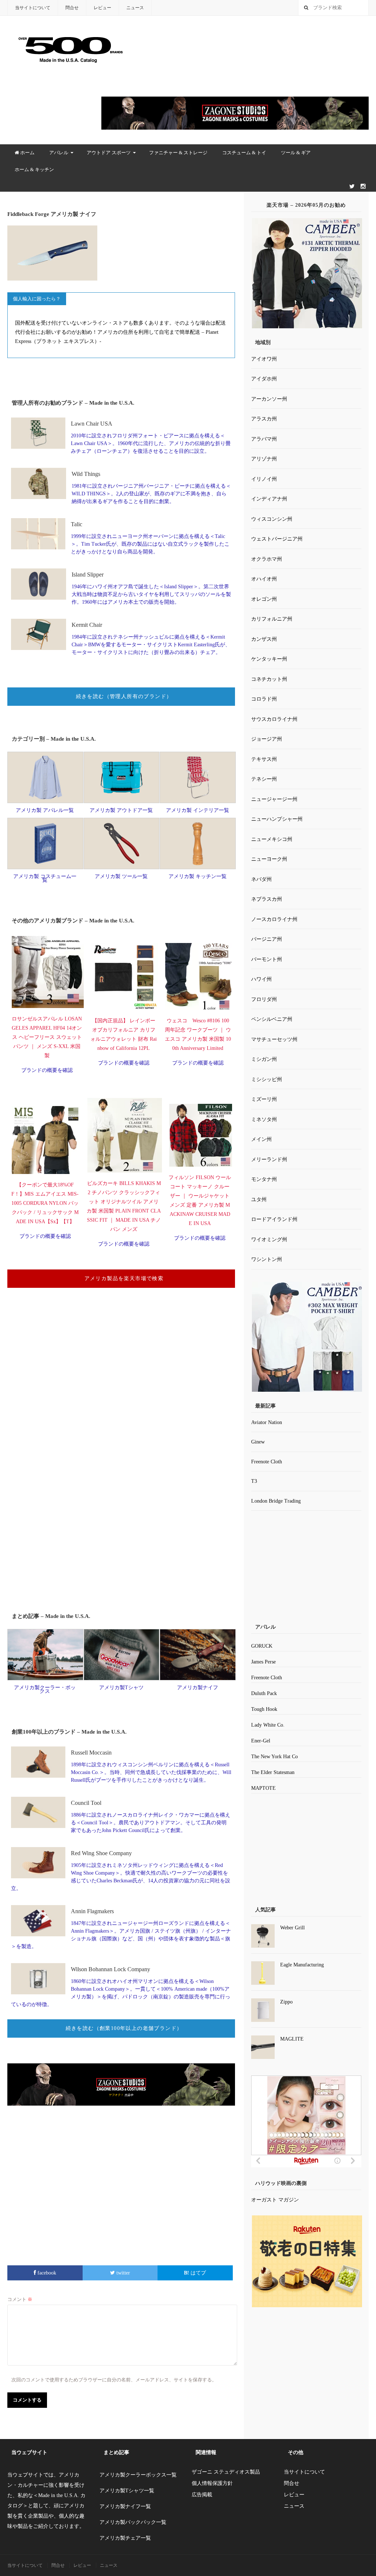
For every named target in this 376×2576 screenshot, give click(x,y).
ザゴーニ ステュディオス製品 (226, 2472)
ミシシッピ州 (267, 1079)
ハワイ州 (261, 979)
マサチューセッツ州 (274, 1039)
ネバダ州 (261, 879)
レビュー (102, 8)
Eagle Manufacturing (302, 1965)
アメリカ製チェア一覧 (125, 2538)
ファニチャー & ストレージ (178, 153)
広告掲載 (202, 2495)
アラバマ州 (264, 439)
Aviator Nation (267, 1422)
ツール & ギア (296, 153)
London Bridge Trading (276, 1501)
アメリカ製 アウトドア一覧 (121, 810)
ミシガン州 (264, 1059)
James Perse (263, 1662)
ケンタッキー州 (269, 659)
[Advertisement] (121, 1390)
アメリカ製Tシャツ (121, 1688)
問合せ (72, 8)
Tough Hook (264, 1709)
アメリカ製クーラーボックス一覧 (138, 2475)
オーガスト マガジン (275, 2200)
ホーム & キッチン (34, 169)
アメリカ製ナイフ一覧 (125, 2506)
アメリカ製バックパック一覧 (133, 2522)
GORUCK (262, 1646)
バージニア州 (267, 939)
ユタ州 (259, 1200)
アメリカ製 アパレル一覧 (45, 810)
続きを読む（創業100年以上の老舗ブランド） (124, 2028)
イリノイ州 (264, 479)
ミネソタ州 (264, 1119)
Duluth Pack (264, 1693)
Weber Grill (292, 1928)
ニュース (135, 8)
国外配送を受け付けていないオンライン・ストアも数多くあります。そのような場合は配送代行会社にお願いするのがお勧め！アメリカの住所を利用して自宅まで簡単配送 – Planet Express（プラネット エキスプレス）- (120, 332)
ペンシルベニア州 (272, 1019)
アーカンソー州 (269, 399)
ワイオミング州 (269, 1240)
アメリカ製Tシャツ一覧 (127, 2491)
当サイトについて (33, 8)
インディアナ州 (269, 499)
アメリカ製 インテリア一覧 (198, 810)
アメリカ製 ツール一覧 (121, 876)
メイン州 (261, 1139)
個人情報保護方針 (212, 2483)
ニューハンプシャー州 (277, 819)
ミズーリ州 (264, 1099)
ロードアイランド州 (274, 1219)
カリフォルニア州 (272, 619)
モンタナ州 (264, 1179)
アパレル (59, 153)
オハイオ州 (264, 579)
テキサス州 (264, 759)
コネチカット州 (269, 679)
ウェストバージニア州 (277, 539)
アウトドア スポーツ (109, 153)
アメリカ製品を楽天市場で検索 (124, 1278)
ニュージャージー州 (274, 799)
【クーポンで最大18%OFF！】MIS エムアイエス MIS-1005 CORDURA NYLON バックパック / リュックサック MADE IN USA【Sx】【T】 (45, 1203)
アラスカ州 (264, 419)
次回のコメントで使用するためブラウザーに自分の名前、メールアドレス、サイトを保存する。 (114, 2380)
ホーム (27, 153)
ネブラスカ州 (267, 899)
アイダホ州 (264, 379)
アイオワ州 (264, 359)
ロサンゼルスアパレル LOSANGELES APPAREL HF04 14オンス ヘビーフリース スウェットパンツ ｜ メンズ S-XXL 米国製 (47, 1037)
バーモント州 (267, 959)
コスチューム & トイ (244, 153)
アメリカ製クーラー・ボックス (45, 1689)
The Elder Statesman (273, 1772)
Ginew (258, 1442)
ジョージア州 (267, 739)
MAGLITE (292, 2039)
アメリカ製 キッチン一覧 (198, 876)
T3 (254, 1481)
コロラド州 (264, 699)
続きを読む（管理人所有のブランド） (124, 696)
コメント (20, 2299)
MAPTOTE (263, 1788)
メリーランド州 (269, 1159)
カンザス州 (264, 639)
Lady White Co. (268, 1725)
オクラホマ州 (267, 559)
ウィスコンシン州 (272, 519)
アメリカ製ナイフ (198, 1688)
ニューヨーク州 (269, 859)
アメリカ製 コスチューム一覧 (45, 878)
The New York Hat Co (274, 1757)
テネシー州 (264, 779)
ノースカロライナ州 (274, 919)
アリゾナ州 (264, 459)
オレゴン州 (264, 599)
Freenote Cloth (267, 1462)
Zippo (286, 2002)
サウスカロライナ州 (274, 719)
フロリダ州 (264, 999)
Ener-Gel (261, 1741)
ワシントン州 (267, 1259)
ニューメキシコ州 (272, 839)
